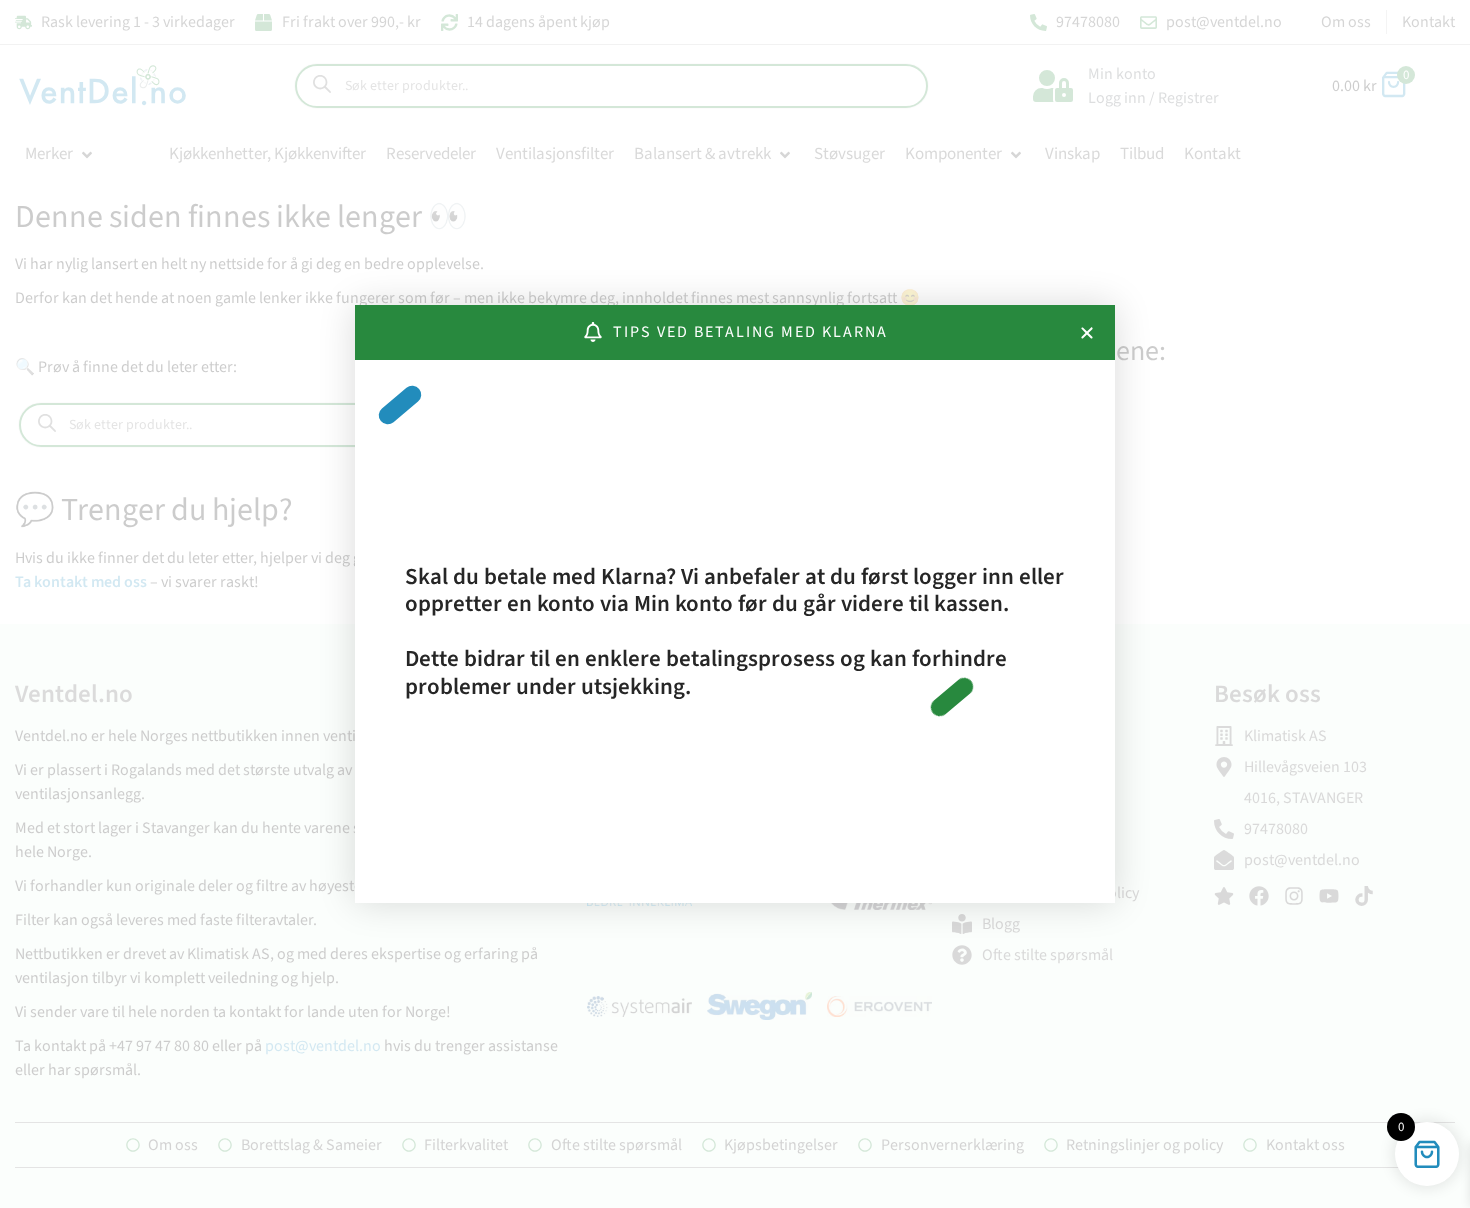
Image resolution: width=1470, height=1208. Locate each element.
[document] (735, 604)
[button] (1087, 333)
